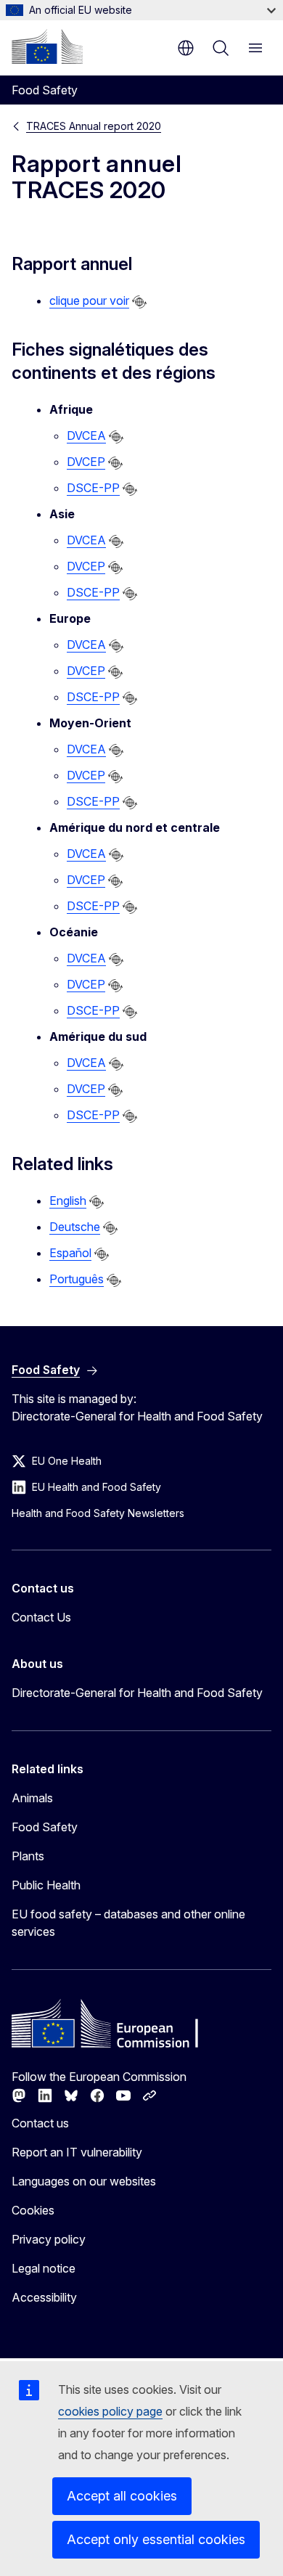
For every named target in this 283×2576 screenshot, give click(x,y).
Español (70, 1253)
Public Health (46, 1885)
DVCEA (86, 436)
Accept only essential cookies (156, 2539)
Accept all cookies (122, 2496)
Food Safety (45, 1827)
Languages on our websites (84, 2181)
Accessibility (44, 2297)
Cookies (33, 2210)
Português (77, 1279)
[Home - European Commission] (47, 46)
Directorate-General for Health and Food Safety (137, 1693)
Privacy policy (49, 2239)
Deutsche (75, 1227)
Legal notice (44, 2268)
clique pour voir (89, 300)
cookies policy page (110, 2411)
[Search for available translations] (139, 302)
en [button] (186, 48)
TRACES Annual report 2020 (94, 126)
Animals (32, 1798)
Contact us (40, 2123)
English (68, 1201)
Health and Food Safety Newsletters (98, 1513)
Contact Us (41, 1617)
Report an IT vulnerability (77, 2152)
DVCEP (86, 462)
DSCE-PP (93, 488)
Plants (28, 1856)
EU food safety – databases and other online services (128, 1923)
